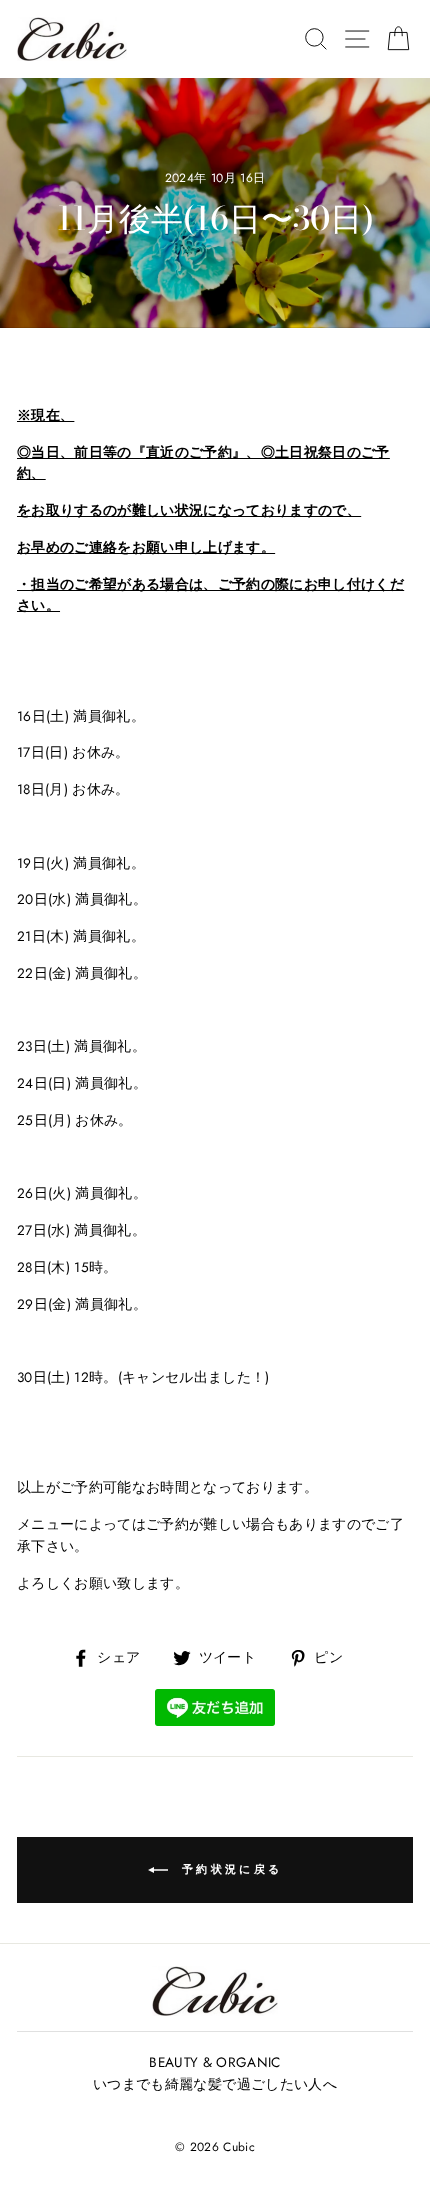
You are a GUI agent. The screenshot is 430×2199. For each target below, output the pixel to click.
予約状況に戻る (229, 1869)
